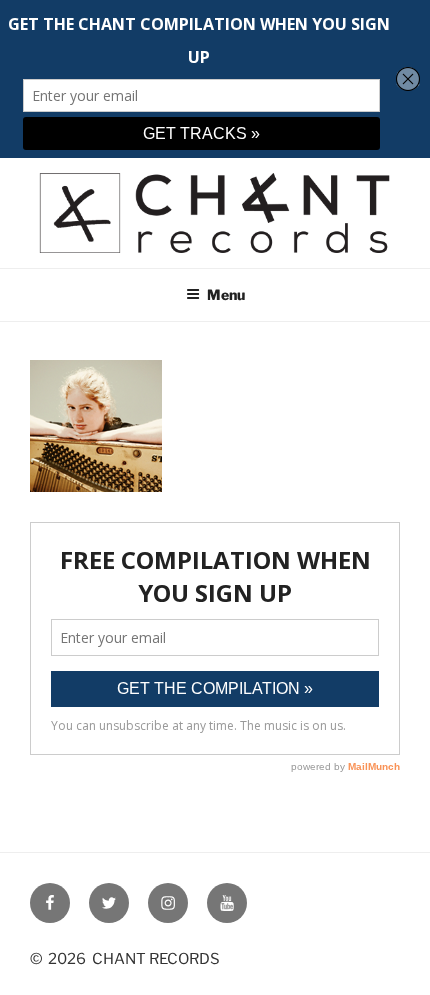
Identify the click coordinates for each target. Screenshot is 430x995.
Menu (226, 294)
